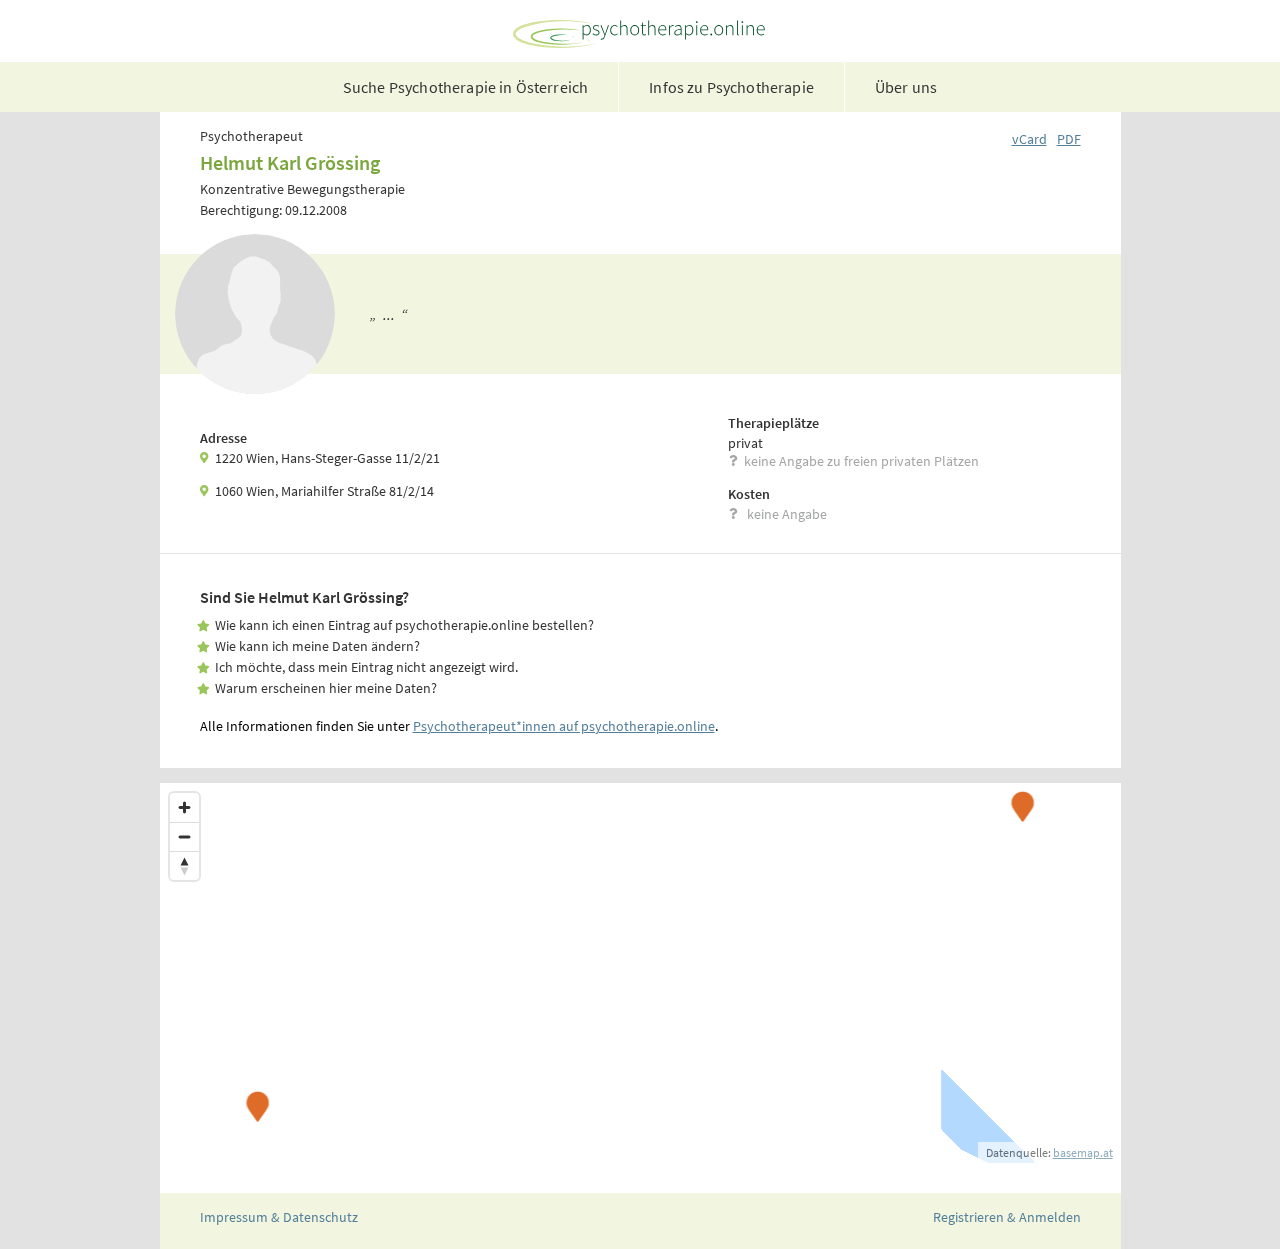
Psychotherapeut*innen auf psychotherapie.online (564, 726)
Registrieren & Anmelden (1007, 1217)
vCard (1029, 139)
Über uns (906, 87)
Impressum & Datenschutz (279, 1217)
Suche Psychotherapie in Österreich (465, 87)
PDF (1069, 139)
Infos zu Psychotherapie (731, 87)
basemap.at (1083, 1152)
